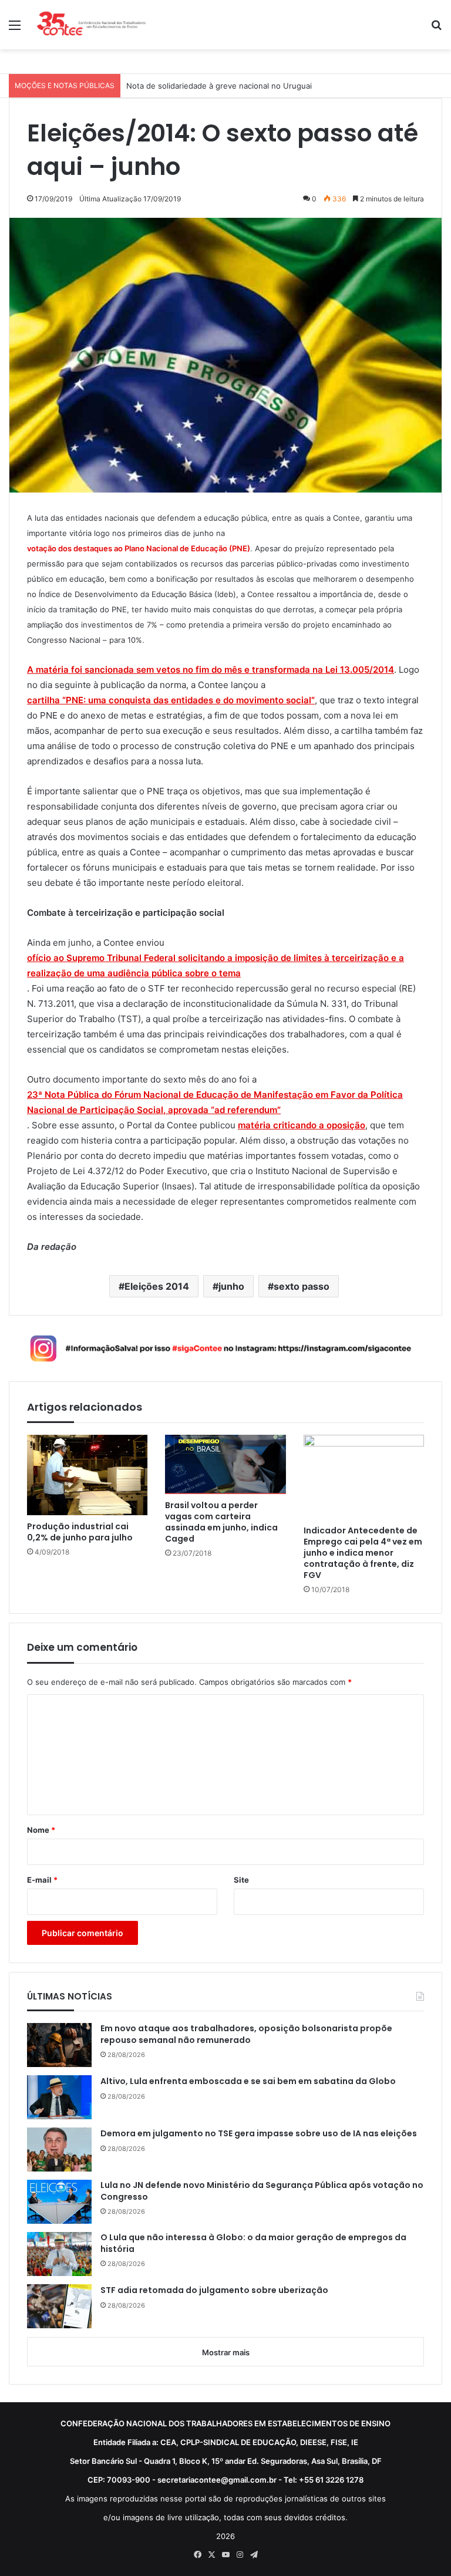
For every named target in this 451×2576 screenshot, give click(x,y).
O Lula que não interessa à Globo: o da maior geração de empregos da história (253, 2243)
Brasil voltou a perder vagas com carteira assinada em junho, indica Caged (221, 1522)
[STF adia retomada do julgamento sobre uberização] (59, 2306)
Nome (41, 1830)
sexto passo (302, 1286)
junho (231, 1286)
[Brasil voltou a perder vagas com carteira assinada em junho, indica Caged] (225, 1464)
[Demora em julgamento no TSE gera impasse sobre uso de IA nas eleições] (59, 2150)
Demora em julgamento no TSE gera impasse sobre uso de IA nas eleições (259, 2134)
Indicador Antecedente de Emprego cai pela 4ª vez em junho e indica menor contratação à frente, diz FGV (363, 1553)
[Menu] (15, 29)
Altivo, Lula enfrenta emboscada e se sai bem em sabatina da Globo (248, 2081)
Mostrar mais (226, 2352)
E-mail (42, 1880)
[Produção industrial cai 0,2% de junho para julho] (87, 1475)
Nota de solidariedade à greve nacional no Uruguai (219, 86)
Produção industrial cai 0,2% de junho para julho (80, 1532)
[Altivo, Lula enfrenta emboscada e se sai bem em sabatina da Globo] (59, 2097)
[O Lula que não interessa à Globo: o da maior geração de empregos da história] (59, 2254)
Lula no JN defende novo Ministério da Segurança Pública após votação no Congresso (262, 2191)
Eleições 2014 (157, 1286)
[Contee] (92, 25)
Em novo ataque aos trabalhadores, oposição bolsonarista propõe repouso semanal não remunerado (246, 2034)
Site (241, 1880)
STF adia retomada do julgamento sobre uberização (214, 2290)
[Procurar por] (436, 29)
